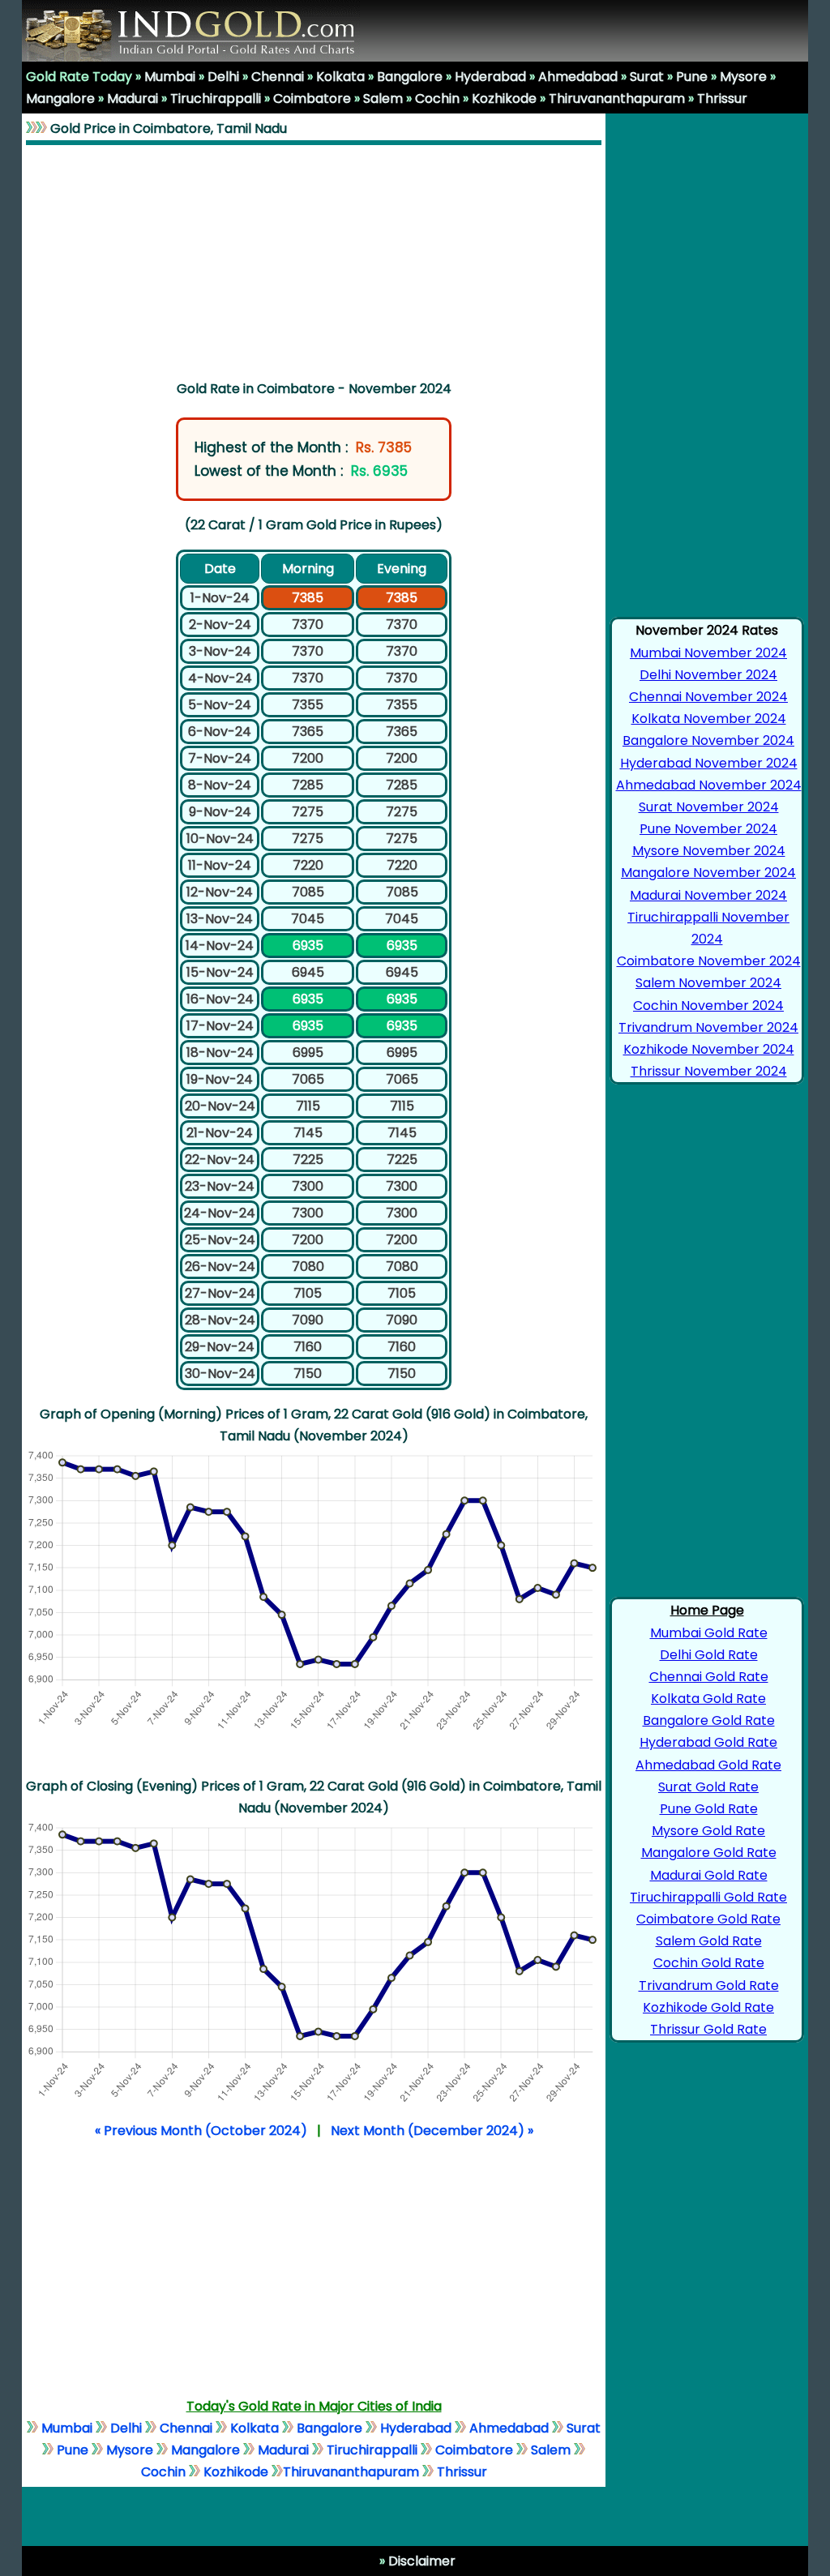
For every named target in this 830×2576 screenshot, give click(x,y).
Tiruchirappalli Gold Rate (708, 1897)
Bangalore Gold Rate (709, 1720)
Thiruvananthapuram (617, 98)
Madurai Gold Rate (709, 1875)
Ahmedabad (578, 77)
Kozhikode (504, 98)
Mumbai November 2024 (708, 653)
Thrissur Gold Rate (708, 2029)
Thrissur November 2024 (709, 1071)
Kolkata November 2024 (709, 719)
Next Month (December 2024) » (432, 2131)
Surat (647, 77)
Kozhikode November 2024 (709, 1049)
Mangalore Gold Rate (709, 1853)
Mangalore (60, 98)
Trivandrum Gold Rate (709, 1985)
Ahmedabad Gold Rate (708, 1765)
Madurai (133, 98)
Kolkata (340, 77)
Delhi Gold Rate (709, 1655)
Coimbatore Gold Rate (708, 1919)
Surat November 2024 (709, 807)
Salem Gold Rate (709, 1941)
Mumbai (170, 77)
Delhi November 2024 (708, 675)
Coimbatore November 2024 (709, 961)
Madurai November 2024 (708, 895)
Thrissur (722, 98)
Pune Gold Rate (709, 1809)
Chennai (278, 77)
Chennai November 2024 (708, 697)
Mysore (743, 77)
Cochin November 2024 (708, 1006)
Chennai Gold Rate (709, 1677)
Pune (692, 77)
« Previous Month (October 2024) (201, 2131)
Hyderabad (490, 77)
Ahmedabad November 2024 (709, 785)
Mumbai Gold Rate (709, 1633)
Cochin (437, 98)
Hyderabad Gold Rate (708, 1742)
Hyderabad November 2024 (709, 763)
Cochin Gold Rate (709, 1963)
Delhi (223, 77)
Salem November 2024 (708, 983)
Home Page (707, 1610)
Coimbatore (312, 98)
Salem (383, 98)
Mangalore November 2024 (708, 873)
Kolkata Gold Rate (708, 1699)
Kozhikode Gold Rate (708, 2007)
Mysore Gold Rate (708, 1831)
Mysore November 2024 (709, 851)
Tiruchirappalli (216, 98)
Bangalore (410, 77)
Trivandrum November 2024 (708, 1027)
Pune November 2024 (708, 829)
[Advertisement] (314, 259)
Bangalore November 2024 (708, 740)
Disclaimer (420, 2561)
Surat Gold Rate (708, 1787)
